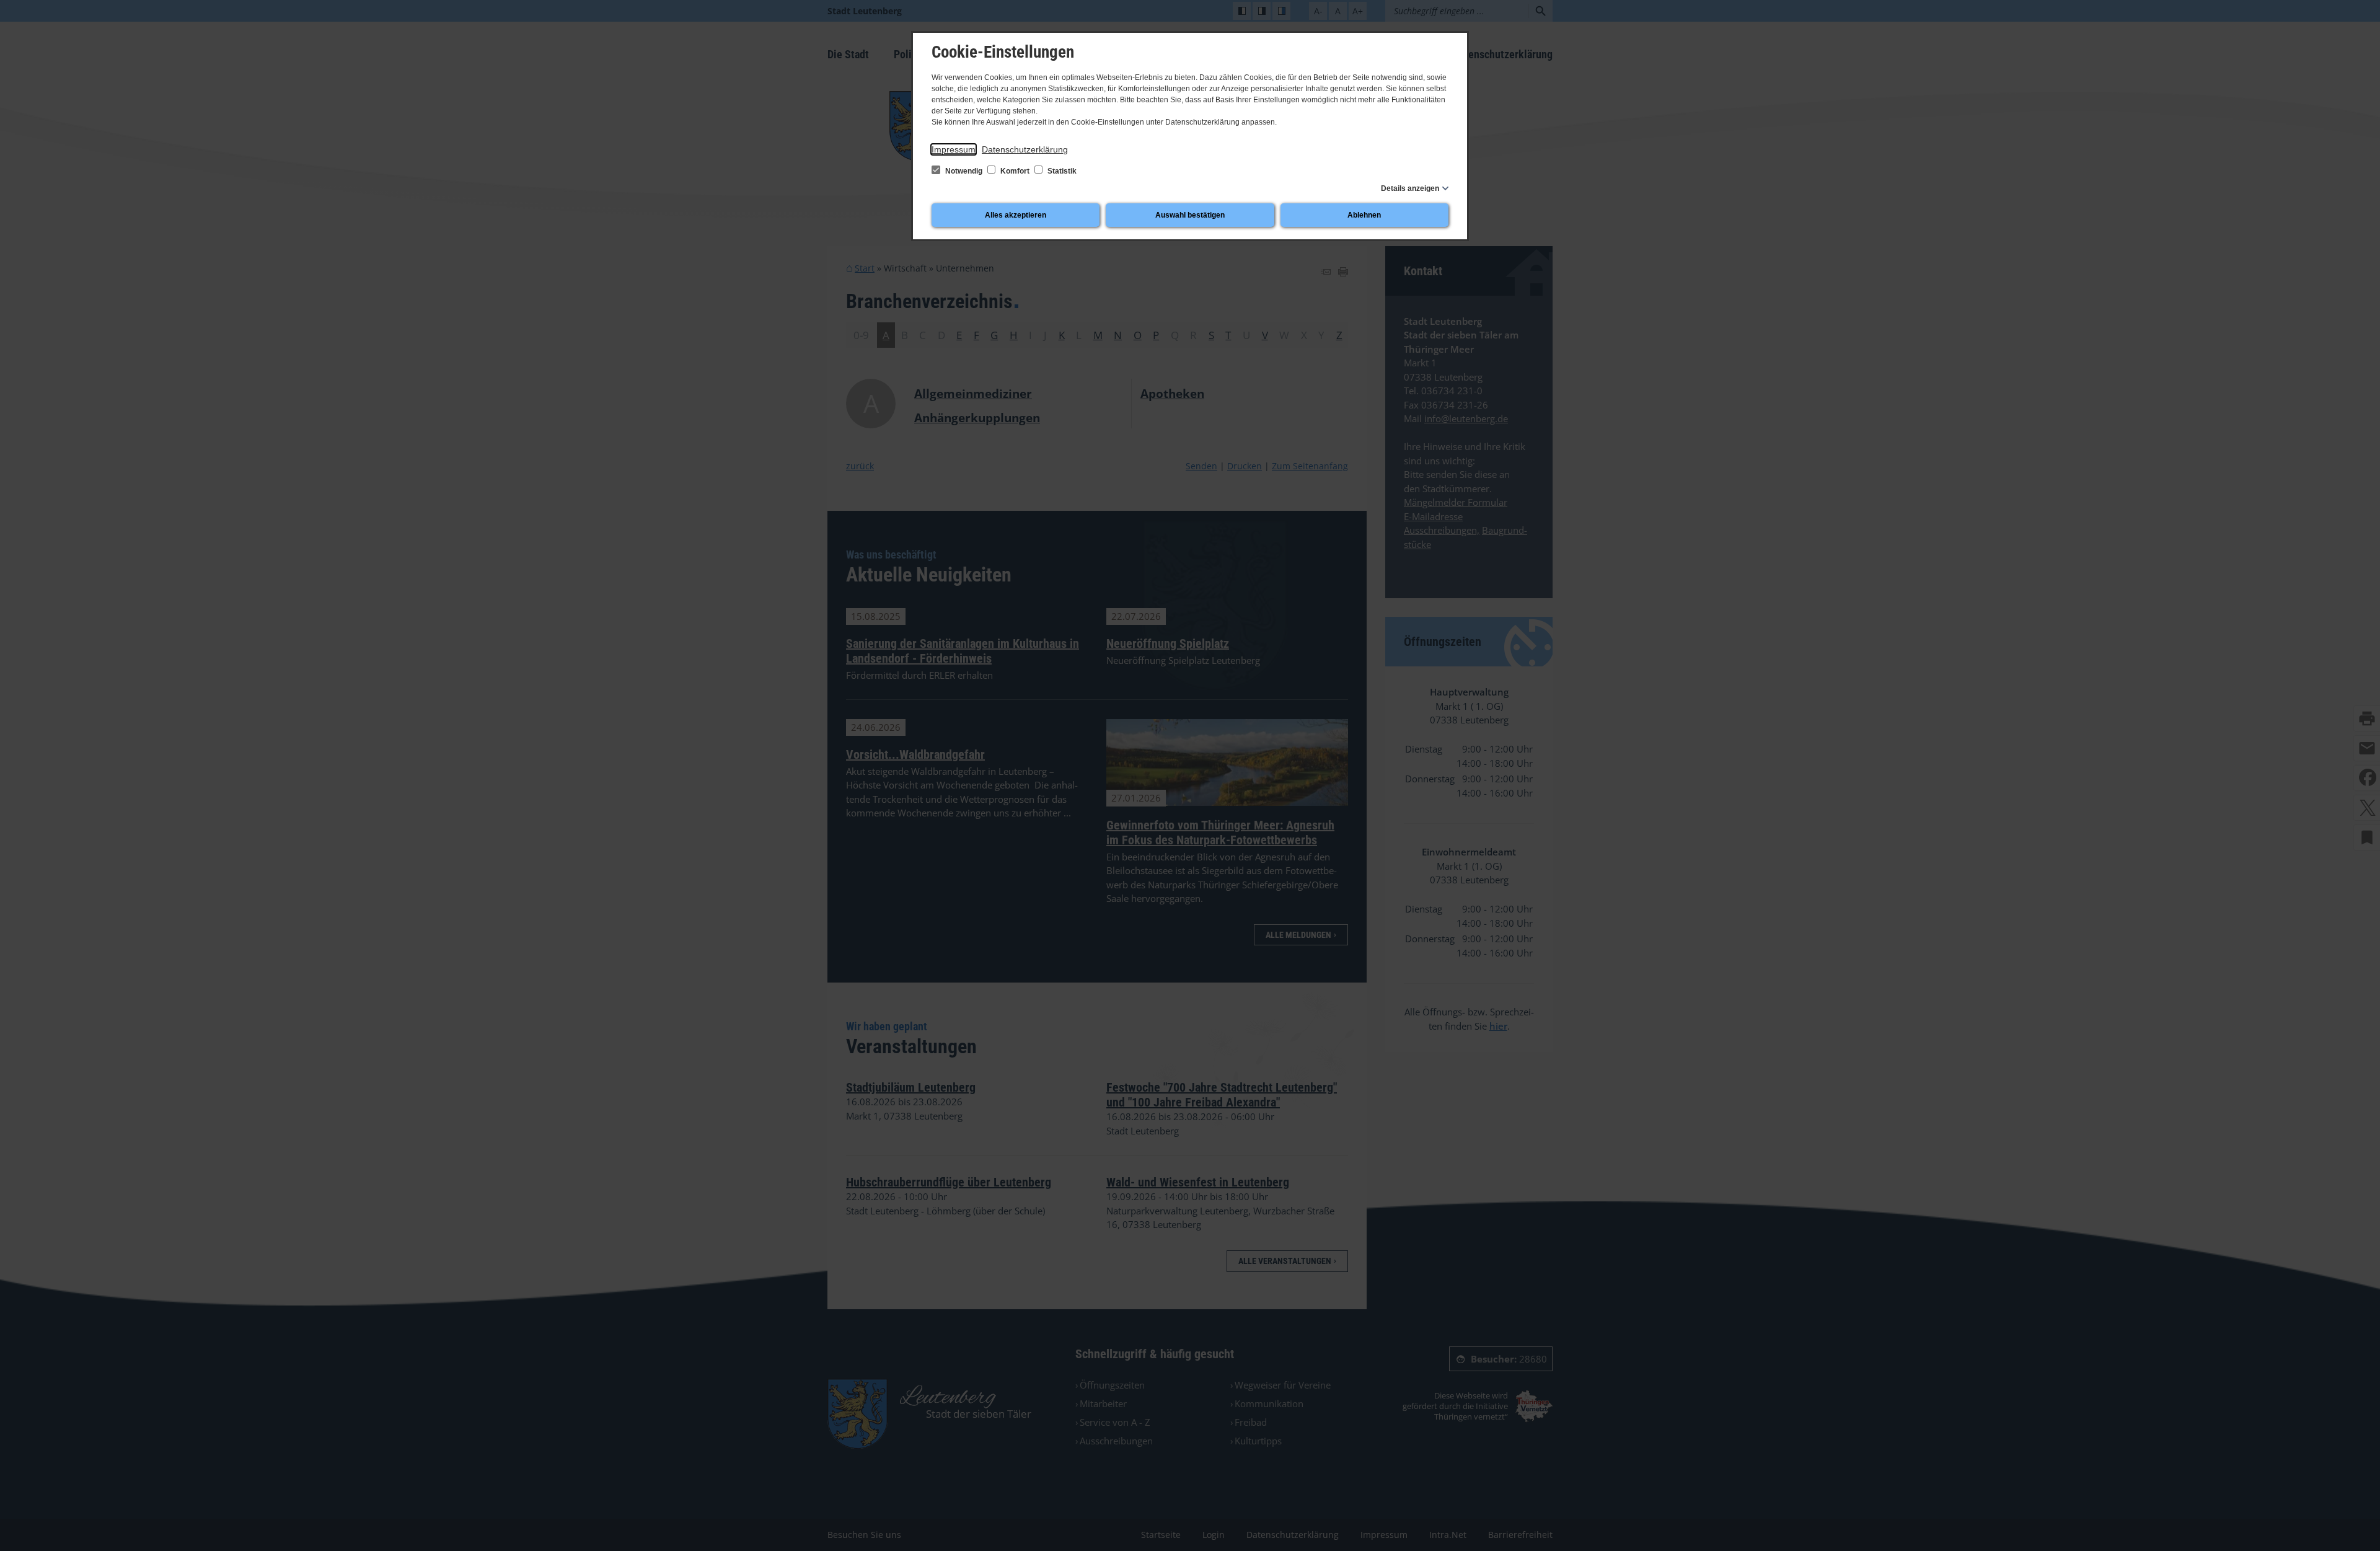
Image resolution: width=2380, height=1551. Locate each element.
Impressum (954, 149)
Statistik (1061, 171)
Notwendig (964, 171)
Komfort (1015, 171)
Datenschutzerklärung (1025, 149)
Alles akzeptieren (1016, 215)
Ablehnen (1364, 215)
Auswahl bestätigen (1190, 215)
